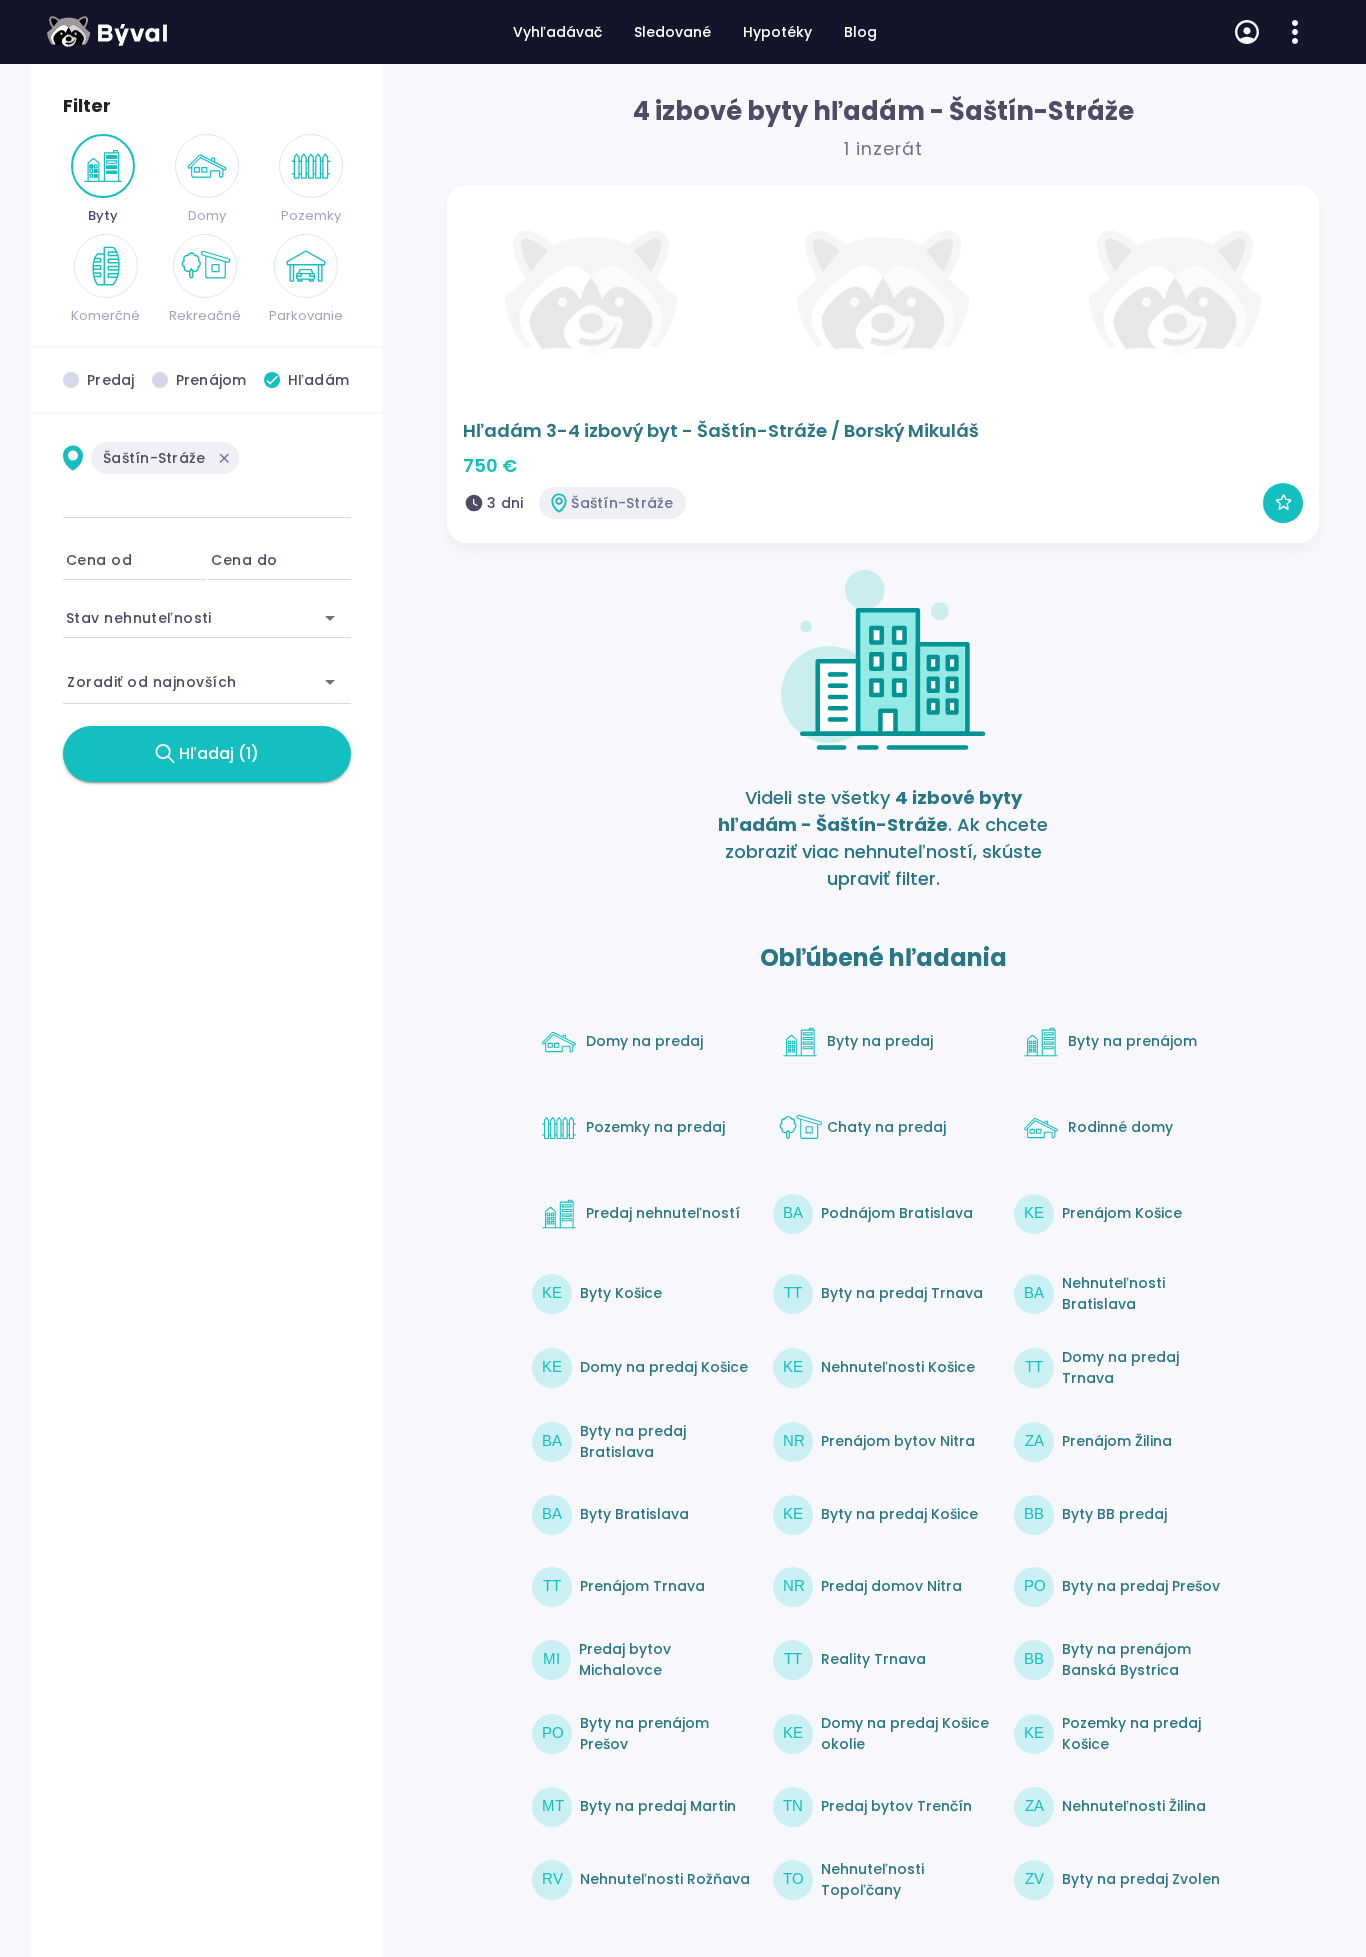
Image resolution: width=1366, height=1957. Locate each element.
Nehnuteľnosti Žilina (1134, 1806)
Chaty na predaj (886, 1127)
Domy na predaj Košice (664, 1367)
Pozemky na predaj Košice (1131, 1733)
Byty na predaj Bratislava (633, 1441)
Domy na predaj (644, 1041)
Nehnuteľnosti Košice (898, 1367)
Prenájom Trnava (642, 1586)
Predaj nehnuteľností (663, 1213)
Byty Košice (621, 1293)
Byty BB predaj (1114, 1514)
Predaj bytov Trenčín (896, 1806)
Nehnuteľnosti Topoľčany (872, 1879)
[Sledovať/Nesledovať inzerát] (1283, 503)
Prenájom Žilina (1117, 1441)
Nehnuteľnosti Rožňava (665, 1879)
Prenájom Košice (1122, 1213)
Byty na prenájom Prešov (644, 1733)
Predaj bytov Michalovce (625, 1659)
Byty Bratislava (634, 1514)
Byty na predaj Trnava (902, 1293)
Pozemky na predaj (655, 1127)
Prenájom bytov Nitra (898, 1441)
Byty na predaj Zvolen (1141, 1879)
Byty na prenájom (1132, 1041)
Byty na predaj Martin (658, 1806)
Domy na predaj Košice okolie (905, 1733)
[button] (224, 458)
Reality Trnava (873, 1659)
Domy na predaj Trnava (1120, 1367)
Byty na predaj (880, 1041)
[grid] (207, 470)
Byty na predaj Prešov (1141, 1586)
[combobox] (207, 490)
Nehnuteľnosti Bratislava (1113, 1293)
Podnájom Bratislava (897, 1213)
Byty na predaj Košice (899, 1514)
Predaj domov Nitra (891, 1586)
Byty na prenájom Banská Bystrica (1126, 1659)
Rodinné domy (1120, 1127)
